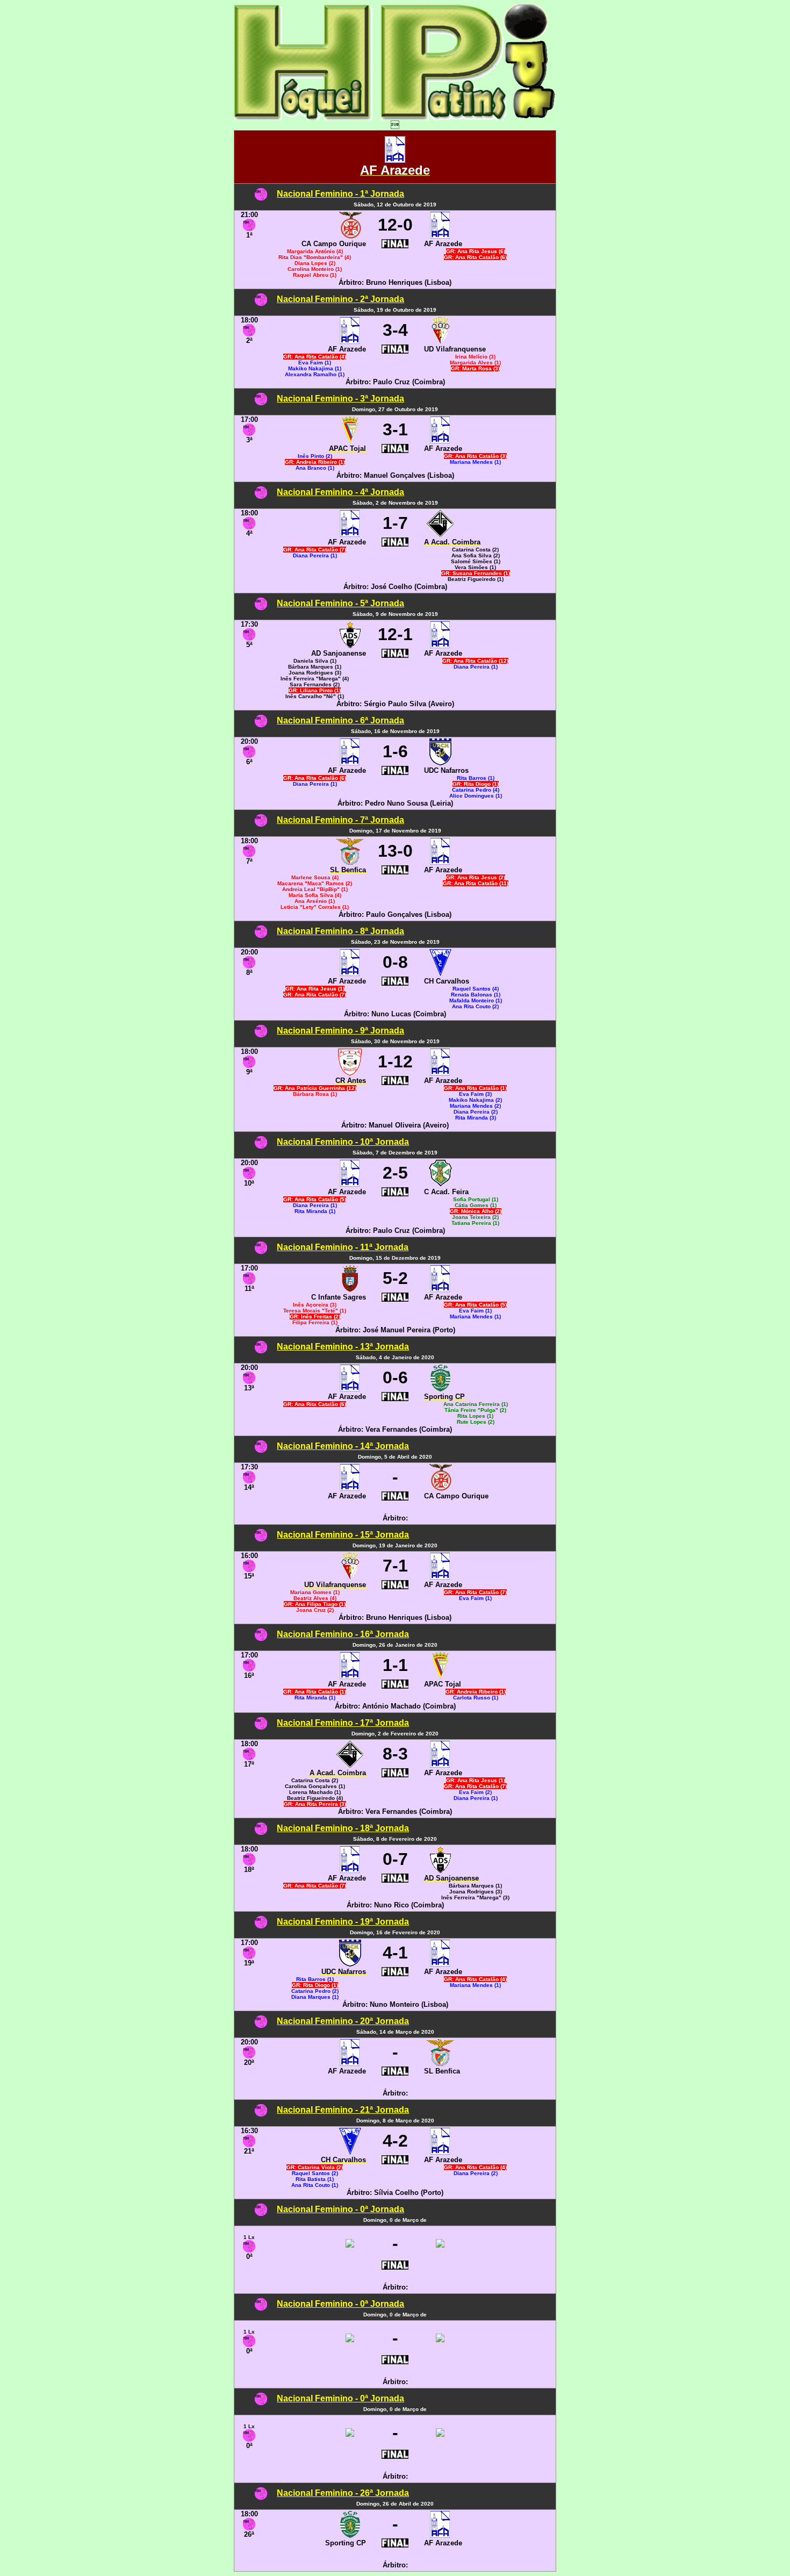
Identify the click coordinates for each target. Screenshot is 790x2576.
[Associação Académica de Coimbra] (440, 534)
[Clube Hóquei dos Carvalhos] (440, 973)
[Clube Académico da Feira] (440, 1184)
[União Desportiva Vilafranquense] (440, 341)
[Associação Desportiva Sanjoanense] (350, 645)
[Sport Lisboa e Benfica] (350, 862)
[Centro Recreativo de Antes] (350, 1072)
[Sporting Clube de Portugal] (440, 1389)
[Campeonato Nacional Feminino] (261, 198)
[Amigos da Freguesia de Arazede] (395, 160)
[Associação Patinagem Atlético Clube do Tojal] (350, 440)
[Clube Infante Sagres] (350, 1289)
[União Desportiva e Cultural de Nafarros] (440, 762)
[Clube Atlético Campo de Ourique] (350, 236)
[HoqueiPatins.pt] (395, 117)
